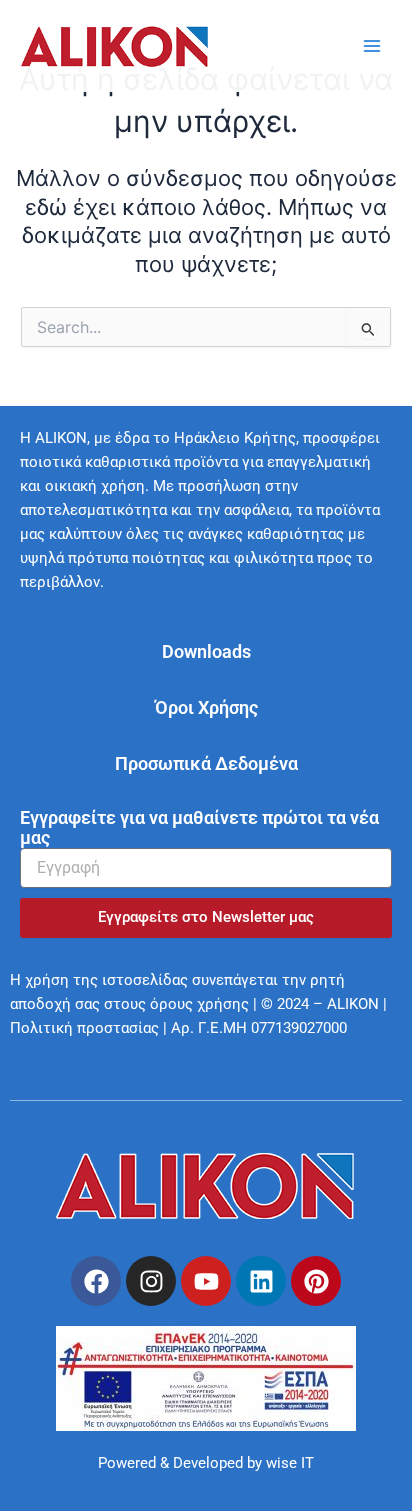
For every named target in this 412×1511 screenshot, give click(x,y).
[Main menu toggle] (372, 46)
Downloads (206, 651)
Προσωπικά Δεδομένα (206, 763)
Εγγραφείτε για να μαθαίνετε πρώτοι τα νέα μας (199, 828)
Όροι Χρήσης (206, 707)
